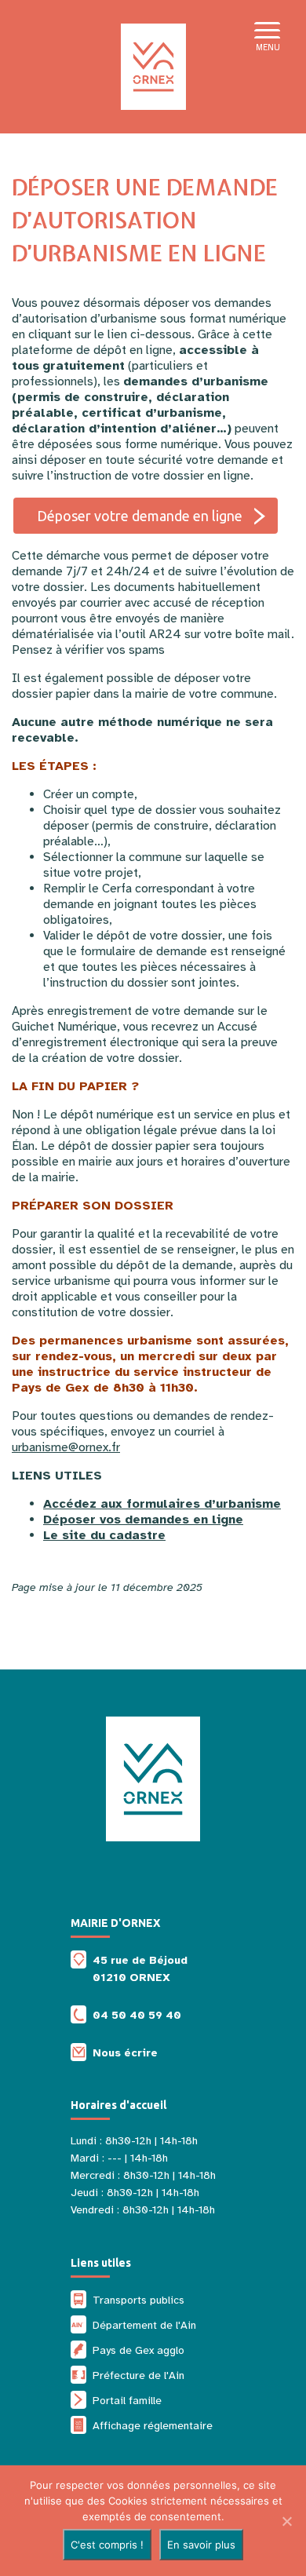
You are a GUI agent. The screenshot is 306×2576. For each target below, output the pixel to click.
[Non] (286, 2521)
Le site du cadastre (104, 1535)
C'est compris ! (107, 2545)
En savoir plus (201, 2545)
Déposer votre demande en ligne (140, 516)
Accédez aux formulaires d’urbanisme (162, 1504)
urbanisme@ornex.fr (66, 1447)
